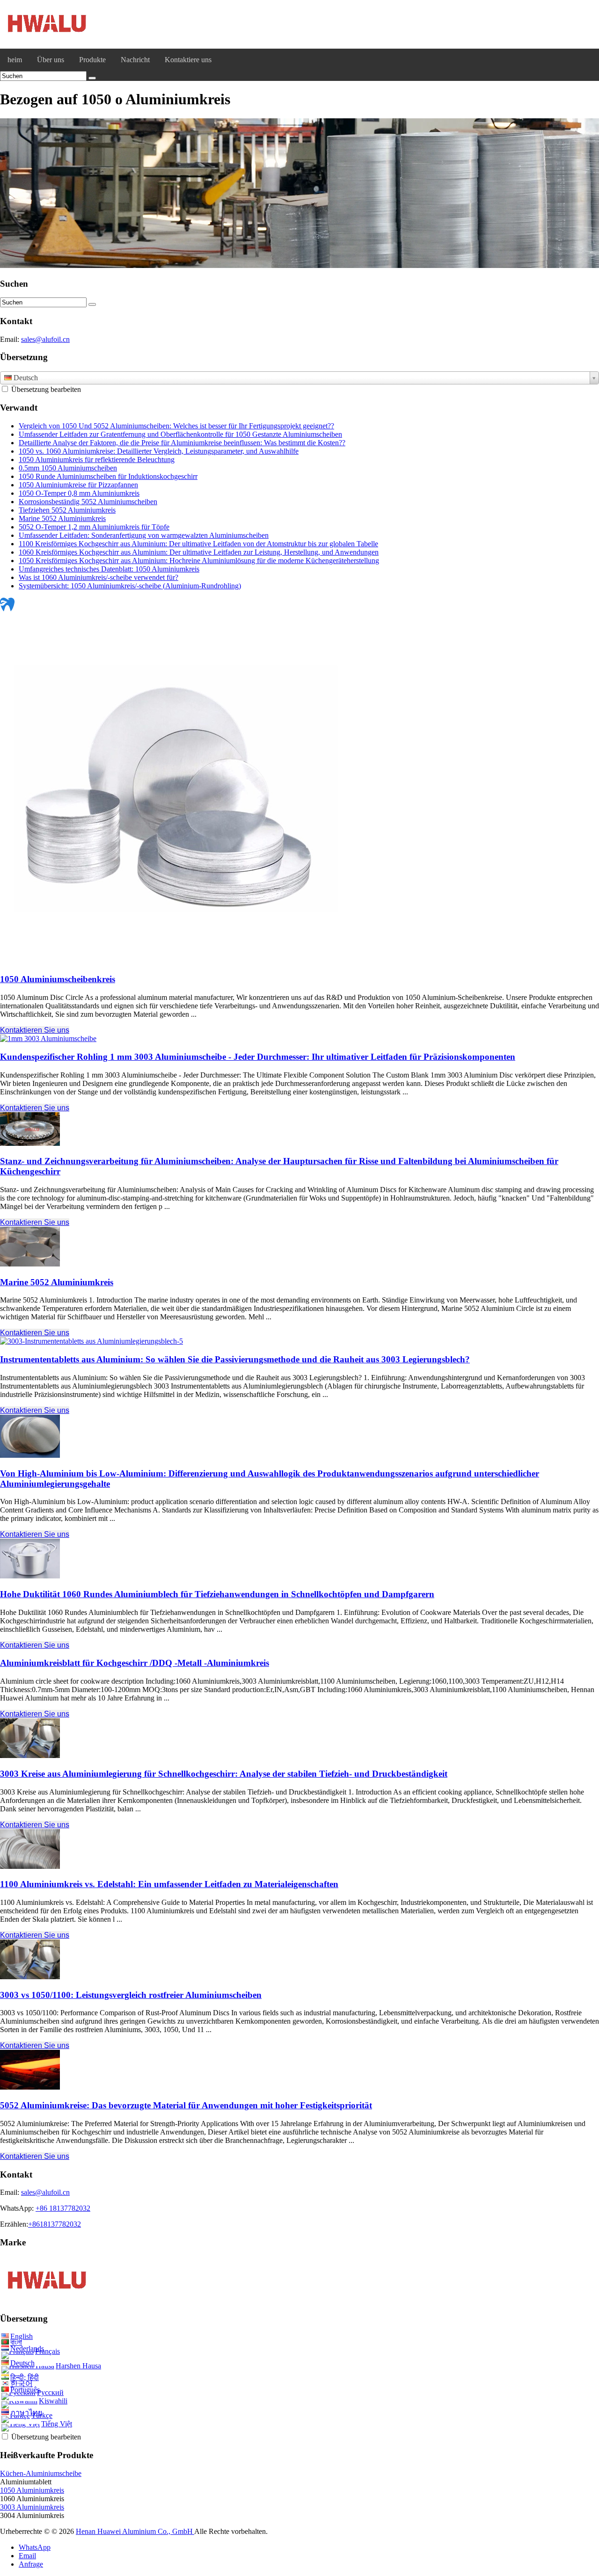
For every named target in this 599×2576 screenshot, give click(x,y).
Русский (50, 2392)
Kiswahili (53, 2401)
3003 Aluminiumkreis (32, 2507)
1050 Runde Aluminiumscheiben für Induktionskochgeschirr (108, 476)
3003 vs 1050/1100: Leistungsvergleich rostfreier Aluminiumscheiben (131, 1995)
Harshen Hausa (78, 2366)
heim (15, 60)
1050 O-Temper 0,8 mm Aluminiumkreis (79, 493)
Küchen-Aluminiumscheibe (41, 2473)
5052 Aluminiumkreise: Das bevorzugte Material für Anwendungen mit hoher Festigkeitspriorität (186, 2105)
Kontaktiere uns (188, 60)
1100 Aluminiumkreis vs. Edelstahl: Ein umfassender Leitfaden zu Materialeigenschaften (169, 1884)
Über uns (51, 60)
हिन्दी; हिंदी (25, 2377)
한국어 (22, 2384)
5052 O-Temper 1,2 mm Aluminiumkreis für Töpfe (94, 527)
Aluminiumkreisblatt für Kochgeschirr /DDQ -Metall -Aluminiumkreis (135, 1663)
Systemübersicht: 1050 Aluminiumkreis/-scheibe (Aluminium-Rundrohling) (130, 586)
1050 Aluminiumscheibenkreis (58, 979)
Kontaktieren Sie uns (35, 1030)
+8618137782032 (55, 2224)
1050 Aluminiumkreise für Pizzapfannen (78, 485)
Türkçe (42, 2415)
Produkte (92, 60)
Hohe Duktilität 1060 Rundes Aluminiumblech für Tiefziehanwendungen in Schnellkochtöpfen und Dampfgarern (217, 1594)
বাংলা (16, 2342)
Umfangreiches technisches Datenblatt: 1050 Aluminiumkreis (109, 569)
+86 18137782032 (63, 2208)
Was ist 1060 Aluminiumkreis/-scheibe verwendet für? (99, 577)
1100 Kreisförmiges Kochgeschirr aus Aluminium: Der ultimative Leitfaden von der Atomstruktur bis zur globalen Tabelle (198, 544)
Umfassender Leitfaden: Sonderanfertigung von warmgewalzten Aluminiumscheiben (144, 535)
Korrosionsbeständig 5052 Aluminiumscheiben (88, 502)
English (22, 2336)
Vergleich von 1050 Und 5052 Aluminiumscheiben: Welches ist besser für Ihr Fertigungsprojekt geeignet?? (176, 426)
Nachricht (135, 60)
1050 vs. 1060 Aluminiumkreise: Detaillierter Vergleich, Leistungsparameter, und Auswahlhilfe (159, 451)
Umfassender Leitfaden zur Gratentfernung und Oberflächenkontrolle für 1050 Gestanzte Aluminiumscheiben (180, 434)
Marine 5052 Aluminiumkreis (62, 518)
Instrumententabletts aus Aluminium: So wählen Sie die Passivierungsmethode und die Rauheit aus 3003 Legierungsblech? (235, 1359)
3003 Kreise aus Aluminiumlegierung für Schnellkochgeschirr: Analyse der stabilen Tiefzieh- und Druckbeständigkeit (224, 1774)
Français (47, 2351)
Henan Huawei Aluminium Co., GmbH (135, 2531)
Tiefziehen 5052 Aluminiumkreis (67, 510)
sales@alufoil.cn (45, 339)
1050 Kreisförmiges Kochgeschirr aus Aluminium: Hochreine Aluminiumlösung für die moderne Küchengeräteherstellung (199, 561)
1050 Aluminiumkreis (32, 2490)
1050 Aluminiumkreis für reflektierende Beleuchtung (97, 459)
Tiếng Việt (57, 2424)
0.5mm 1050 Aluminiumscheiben (68, 468)
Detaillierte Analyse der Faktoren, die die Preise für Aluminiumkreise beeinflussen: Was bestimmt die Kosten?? (182, 443)
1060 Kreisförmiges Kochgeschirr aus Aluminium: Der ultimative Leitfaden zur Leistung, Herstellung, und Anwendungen (199, 552)
